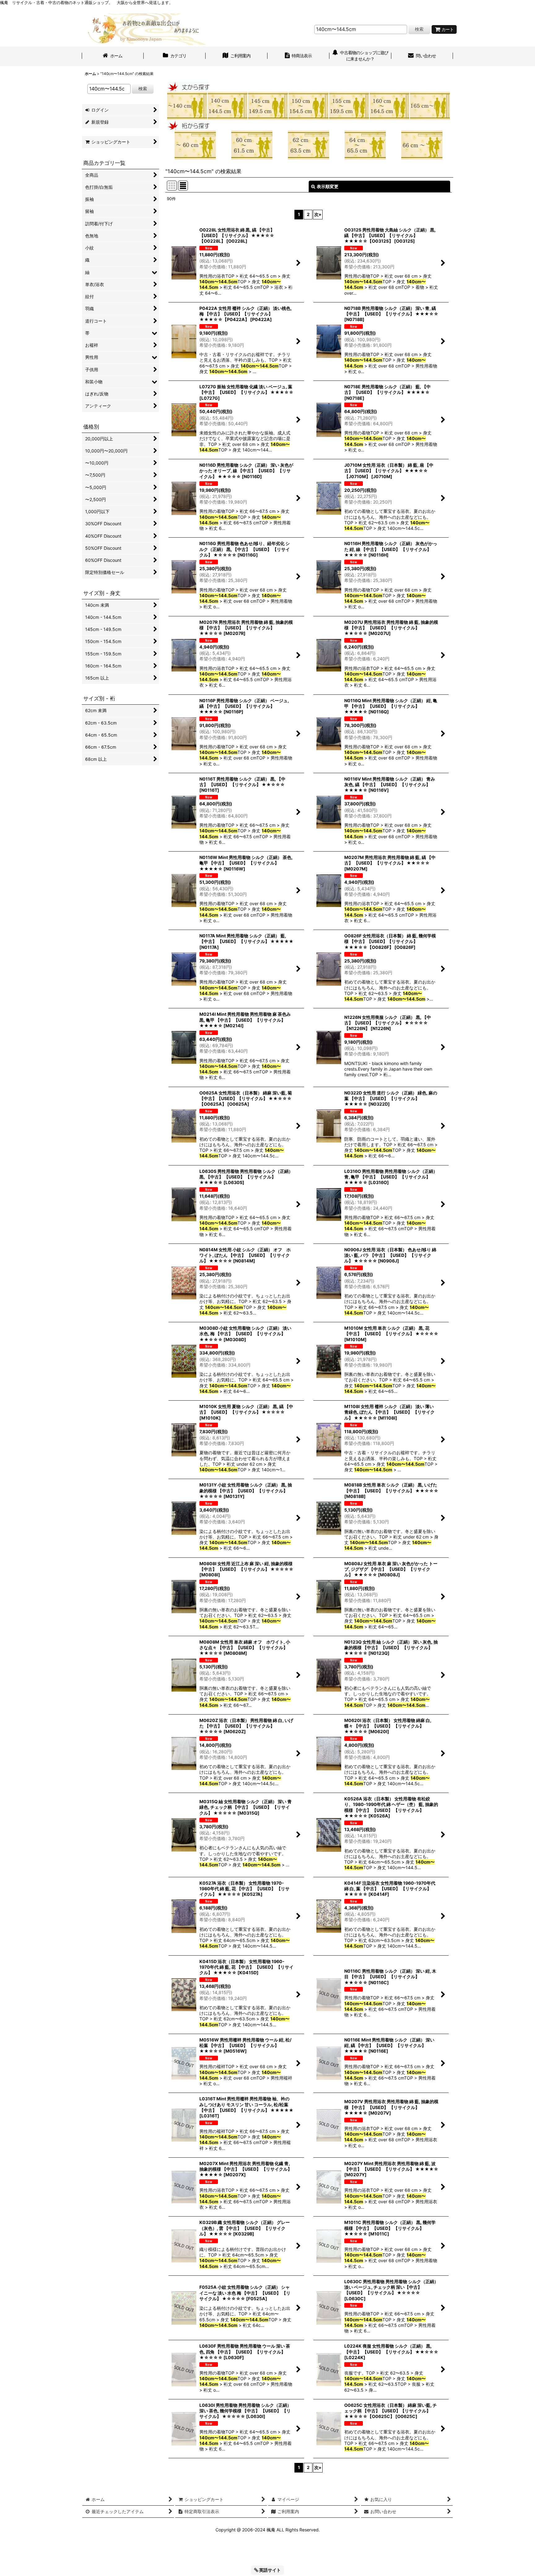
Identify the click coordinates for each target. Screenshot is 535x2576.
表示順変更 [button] (328, 186)
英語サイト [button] (270, 2570)
